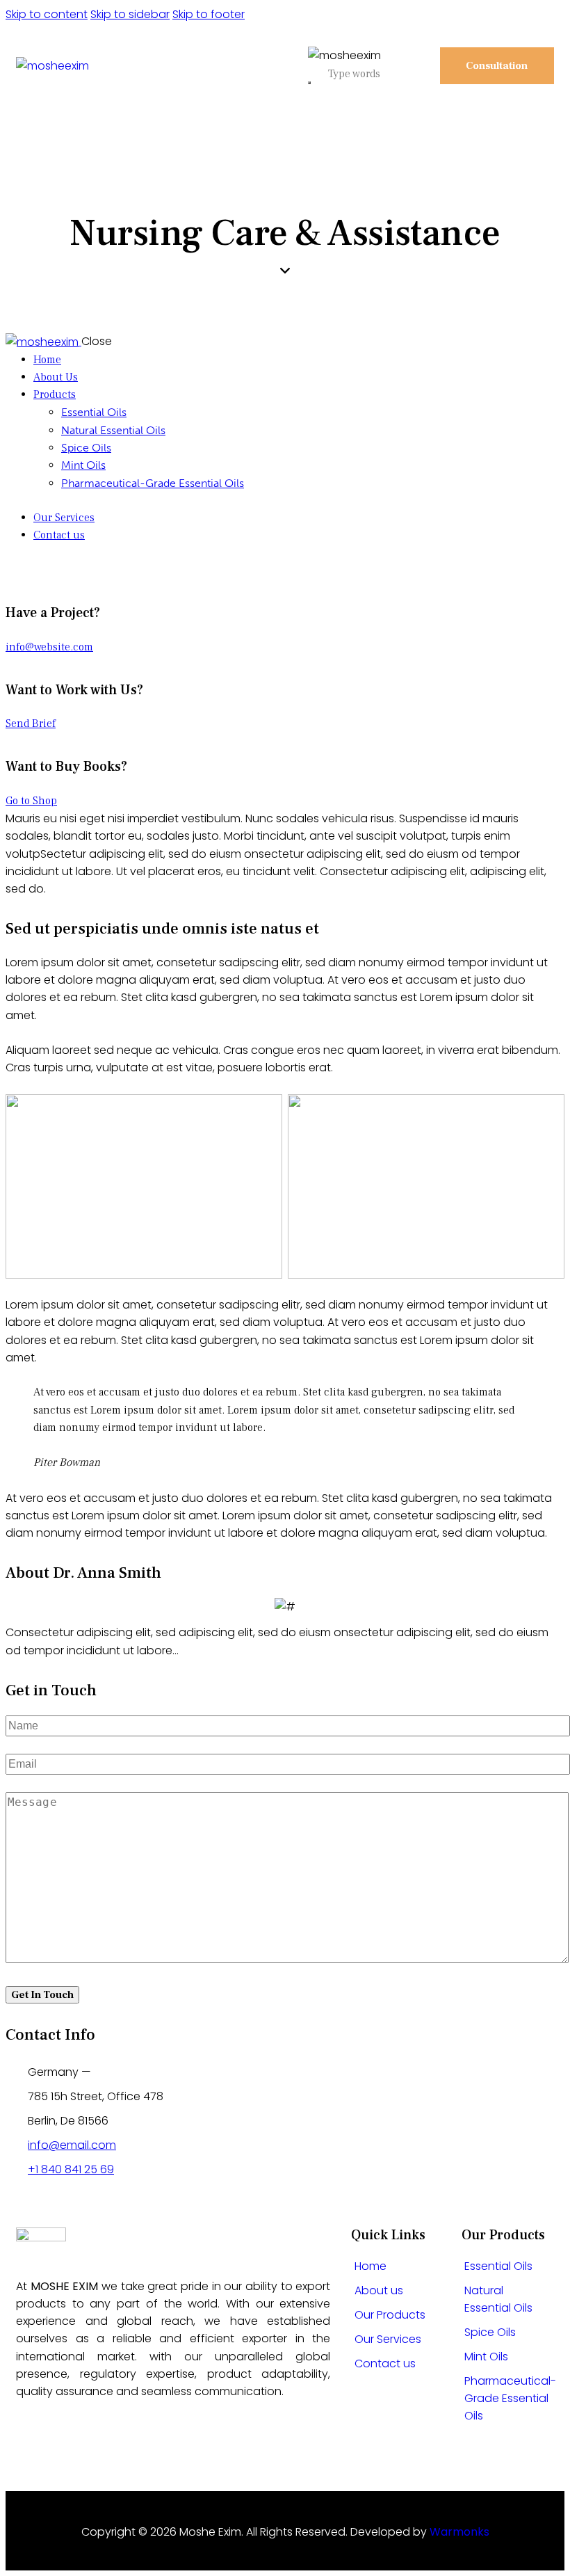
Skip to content (47, 14)
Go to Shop (31, 801)
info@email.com (72, 2145)
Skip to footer (209, 14)
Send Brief (31, 723)
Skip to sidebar (130, 14)
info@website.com (49, 647)
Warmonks (459, 2532)
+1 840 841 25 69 (71, 2169)
